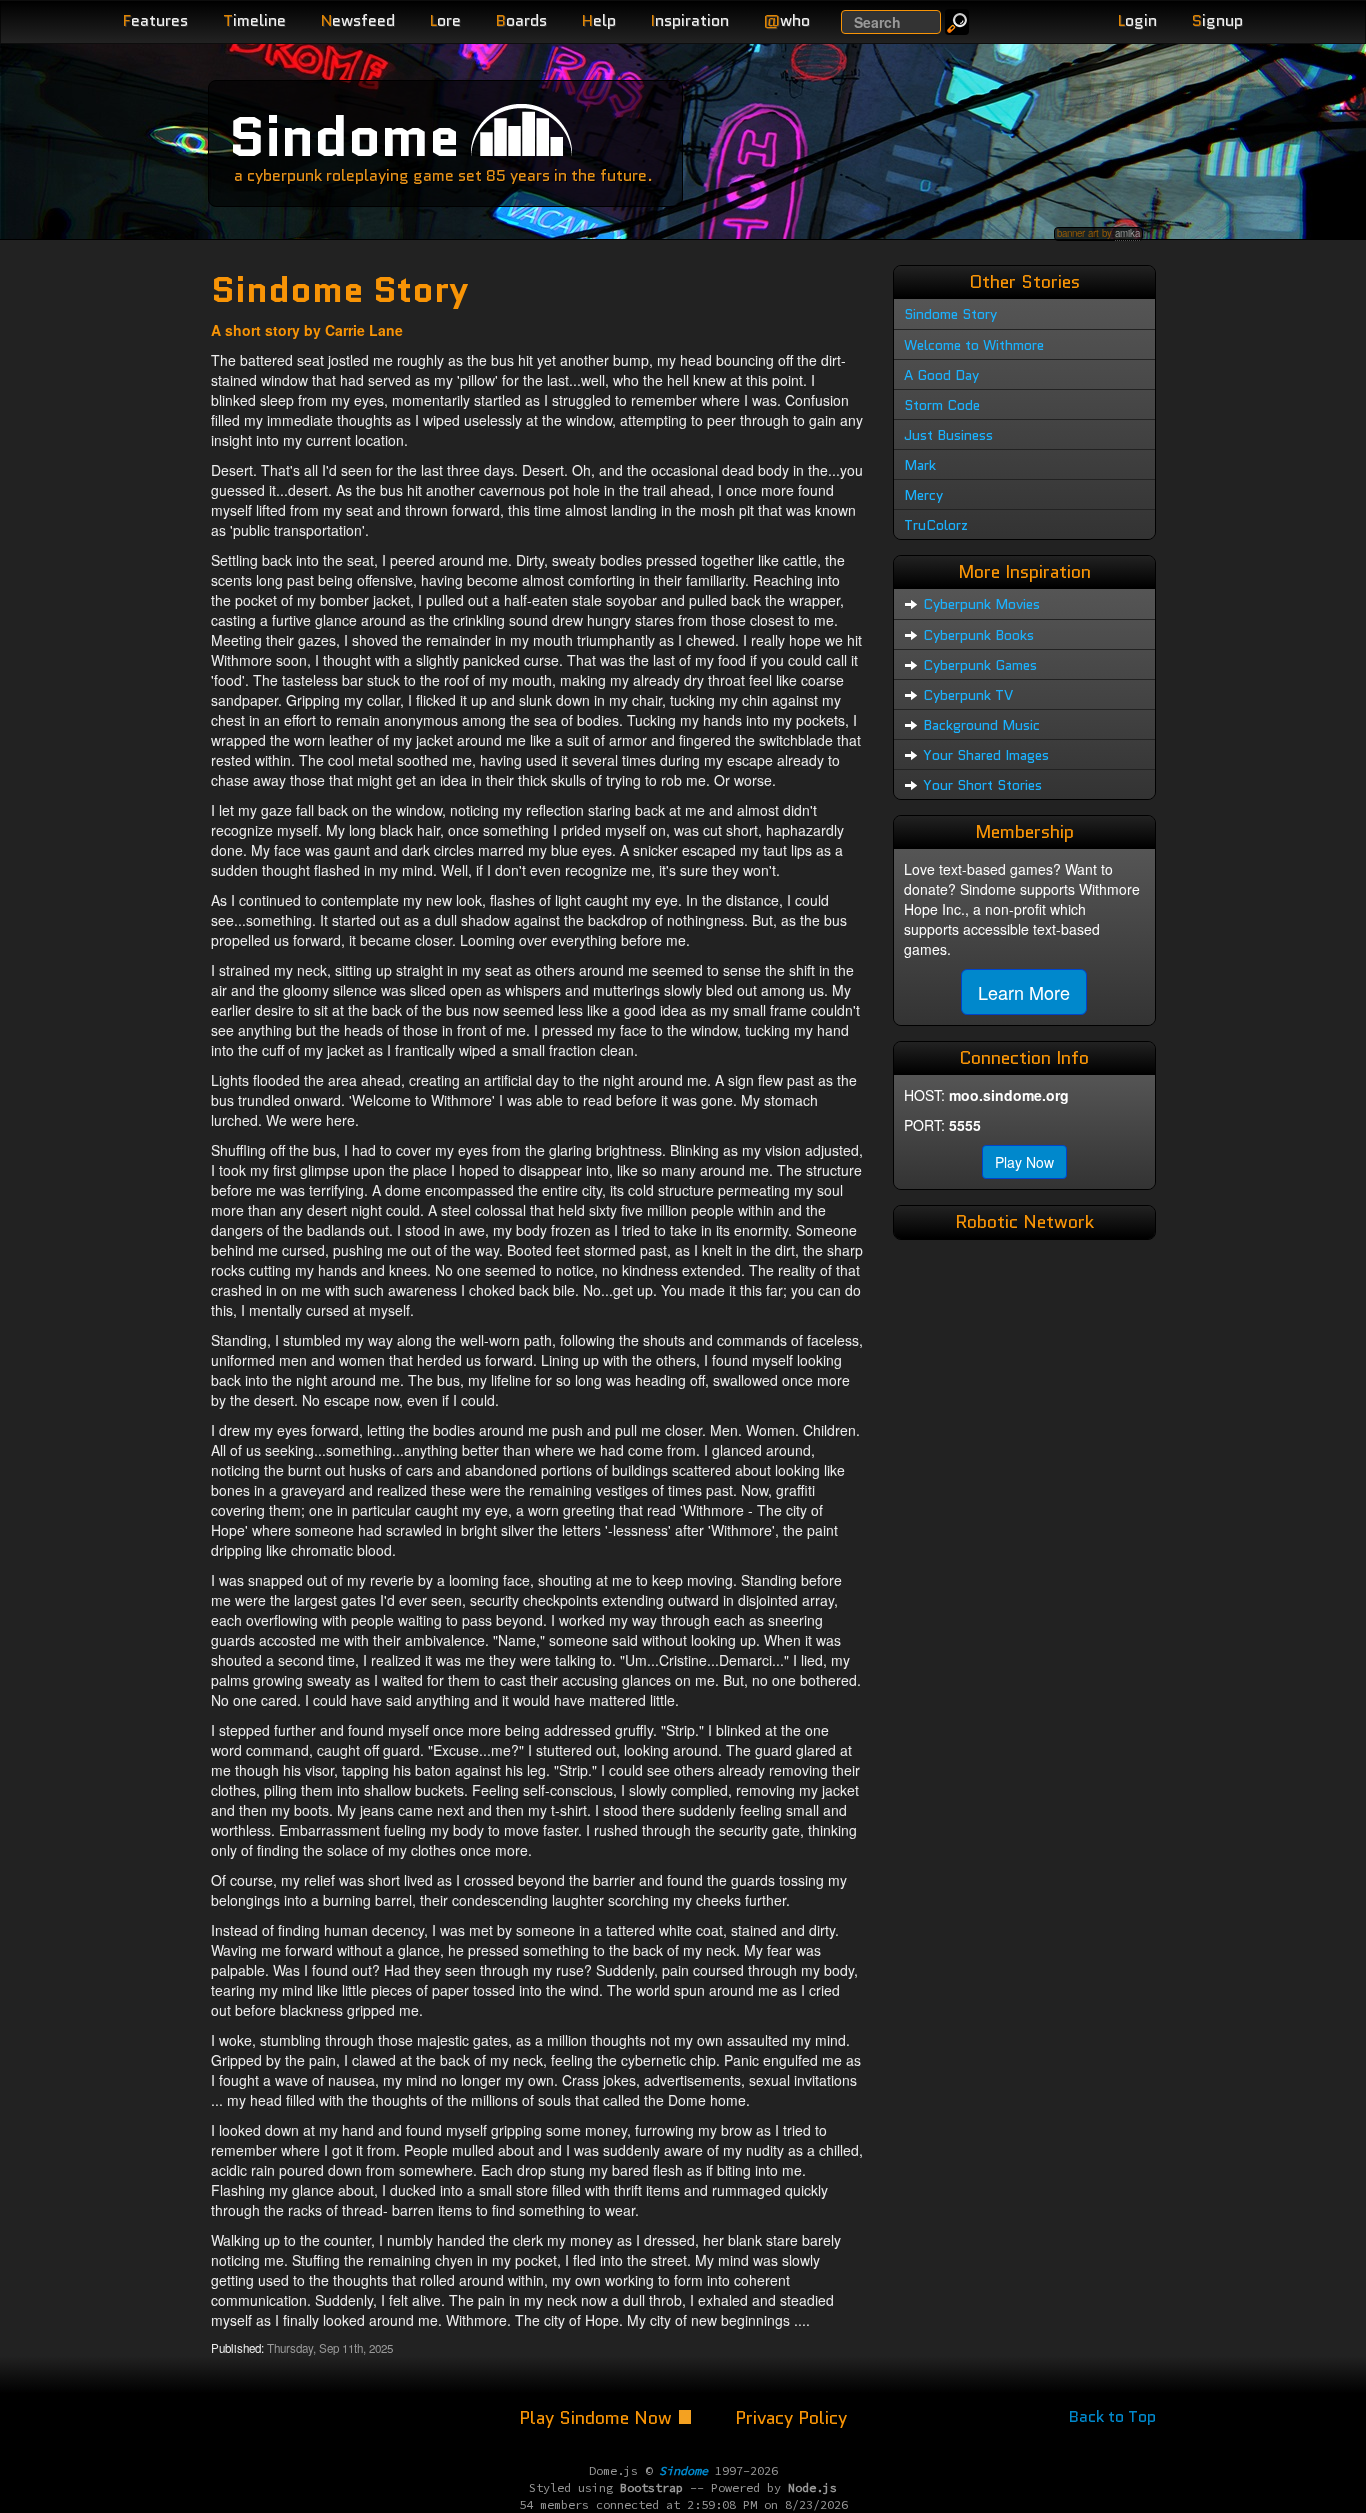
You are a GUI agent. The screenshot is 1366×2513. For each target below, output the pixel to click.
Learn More (1024, 992)
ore (445, 20)
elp (599, 20)
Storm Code (942, 405)
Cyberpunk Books (978, 635)
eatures (155, 20)
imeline (254, 20)
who (787, 20)
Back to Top (1112, 2416)
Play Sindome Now (598, 2418)
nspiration (690, 20)
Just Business (948, 435)
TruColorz (936, 525)
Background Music (981, 725)
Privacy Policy (791, 2418)
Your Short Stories (982, 785)
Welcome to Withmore (974, 345)
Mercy (923, 495)
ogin (1137, 20)
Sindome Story (950, 314)
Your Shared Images (986, 755)
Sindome (344, 136)
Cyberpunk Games (980, 665)
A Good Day (941, 375)
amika (1127, 233)
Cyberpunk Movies (981, 604)
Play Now (1024, 1162)
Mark (920, 465)
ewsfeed (358, 20)
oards (521, 20)
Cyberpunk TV (968, 695)
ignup (1217, 20)
